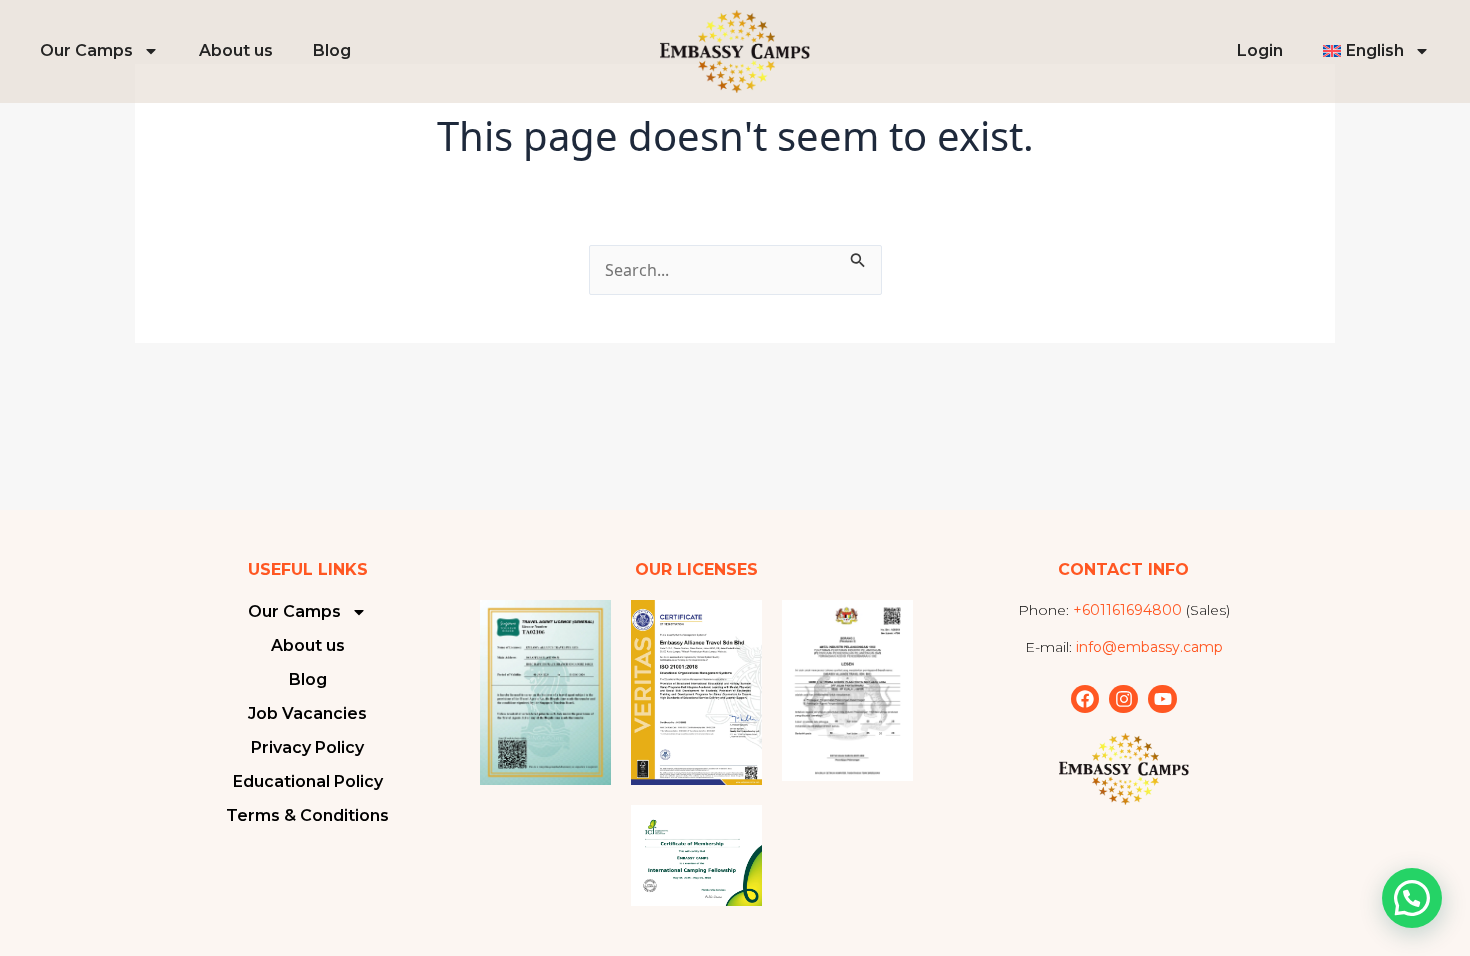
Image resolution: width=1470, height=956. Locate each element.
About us (236, 50)
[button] (1412, 898)
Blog (332, 50)
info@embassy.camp (1149, 647)
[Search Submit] (858, 257)
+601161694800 (1127, 610)
